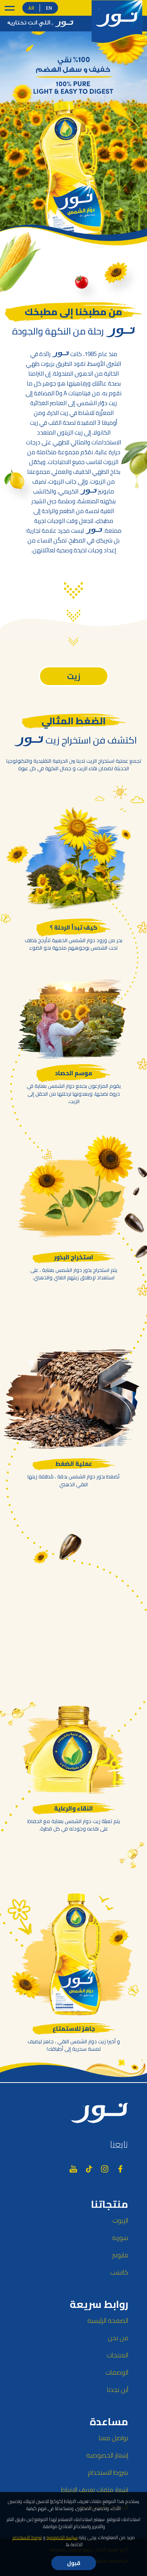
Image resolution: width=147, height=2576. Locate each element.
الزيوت (120, 2220)
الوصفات (117, 2372)
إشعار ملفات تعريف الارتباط (95, 2490)
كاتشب (119, 2272)
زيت (74, 676)
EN (49, 8)
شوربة (120, 2238)
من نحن (118, 2338)
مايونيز (120, 2255)
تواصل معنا (113, 2438)
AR (31, 8)
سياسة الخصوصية (62, 2537)
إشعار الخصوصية (107, 2455)
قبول (74, 2563)
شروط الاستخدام (108, 2472)
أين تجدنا (118, 2390)
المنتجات (117, 2355)
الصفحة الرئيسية (108, 2320)
